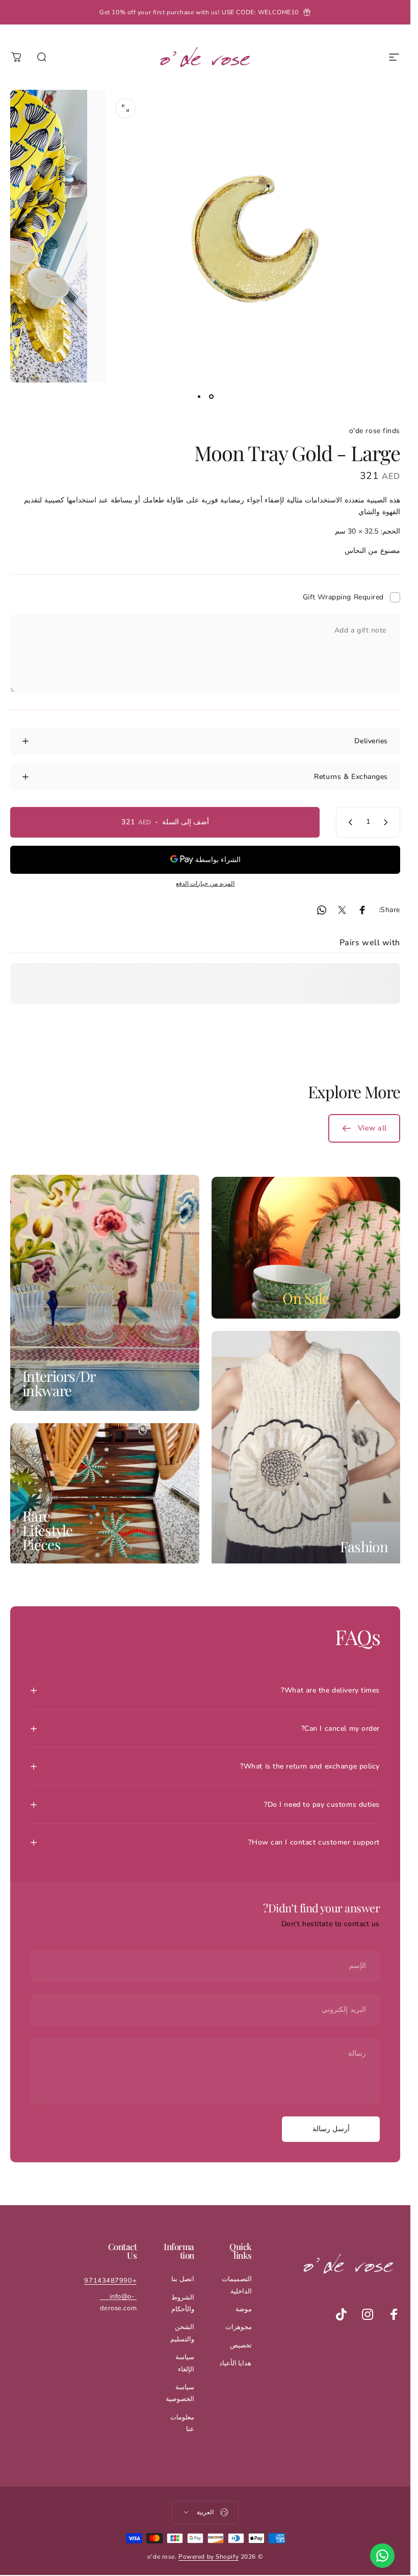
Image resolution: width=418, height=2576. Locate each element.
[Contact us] (382, 2556)
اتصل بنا (183, 2279)
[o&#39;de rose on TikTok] (341, 2314)
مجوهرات (239, 2327)
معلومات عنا (182, 2423)
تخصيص (241, 2345)
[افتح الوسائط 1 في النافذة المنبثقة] (125, 108)
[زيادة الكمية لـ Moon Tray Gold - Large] (348, 822)
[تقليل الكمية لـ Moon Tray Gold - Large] (388, 822)
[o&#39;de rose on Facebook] (394, 2314)
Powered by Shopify (208, 2557)
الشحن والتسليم (182, 2333)
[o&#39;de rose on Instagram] (368, 2314)
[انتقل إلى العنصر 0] (212, 397)
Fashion (364, 1546)
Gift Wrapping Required (343, 597)
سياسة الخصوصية (180, 2393)
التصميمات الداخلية (237, 2285)
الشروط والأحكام (183, 2303)
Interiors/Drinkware (59, 1383)
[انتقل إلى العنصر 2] (199, 397)
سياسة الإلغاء (185, 2363)
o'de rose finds (375, 431)
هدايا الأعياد (236, 2363)
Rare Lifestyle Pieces (48, 1530)
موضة (244, 2309)
